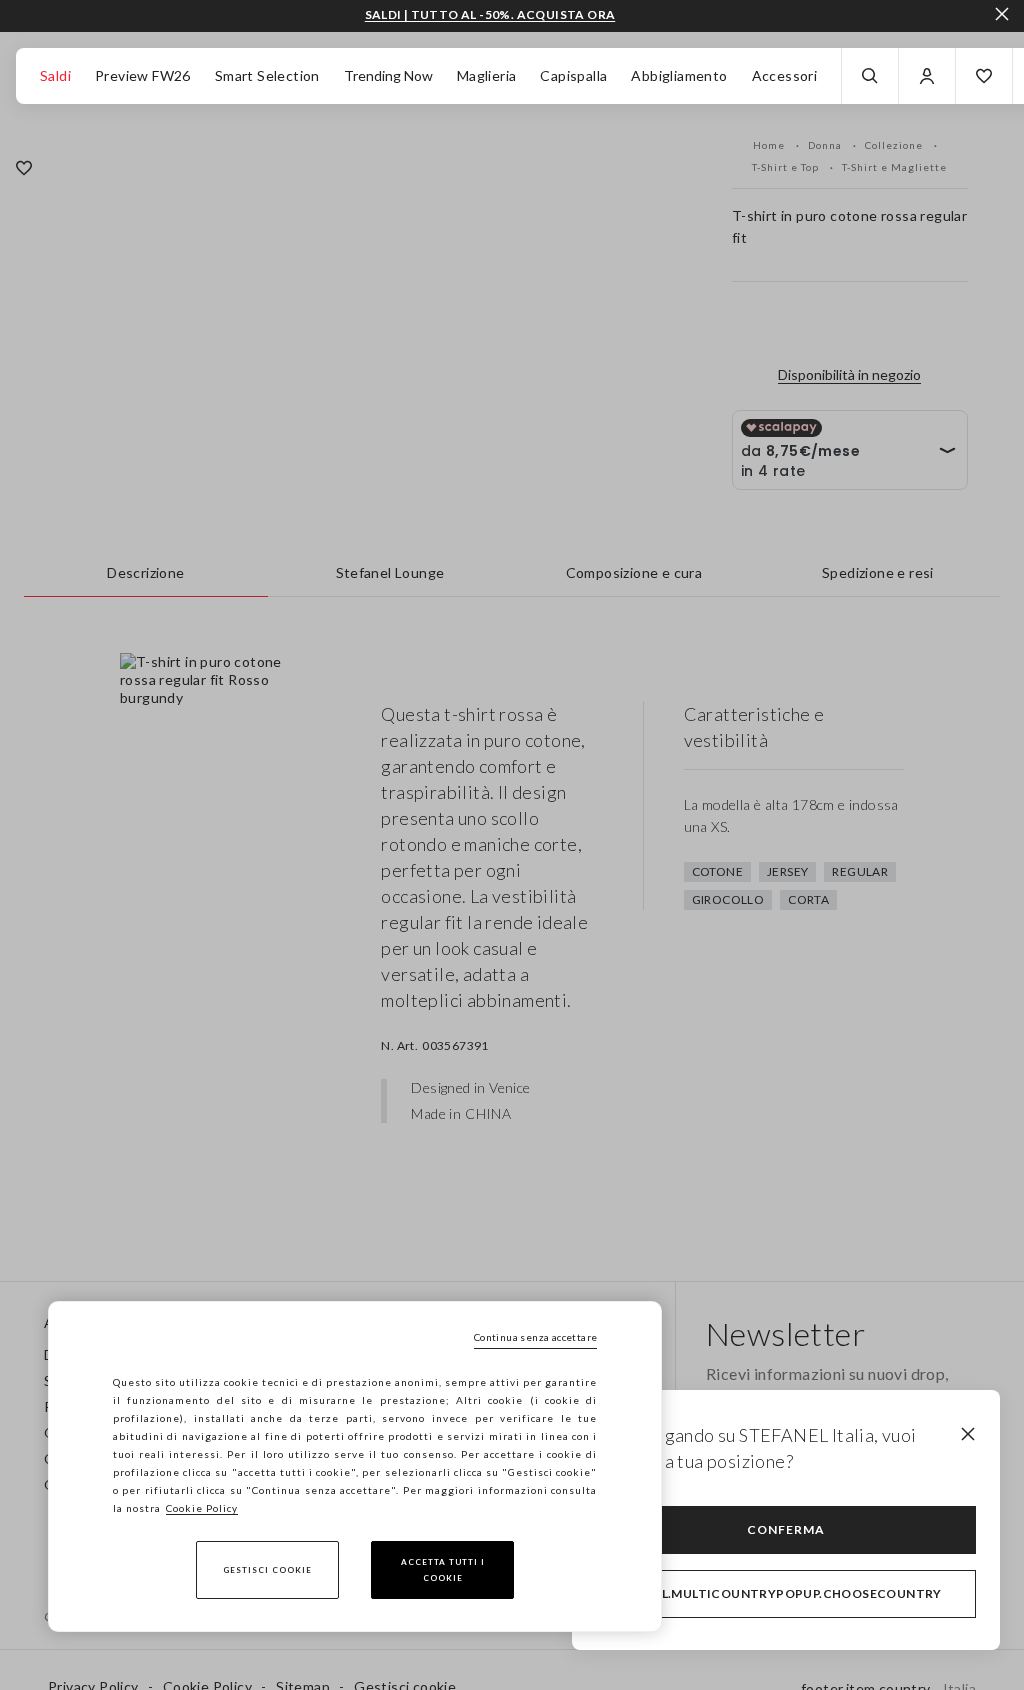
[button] (984, 76)
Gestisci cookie (267, 1570)
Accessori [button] (785, 75)
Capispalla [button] (573, 75)
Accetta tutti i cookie (443, 1570)
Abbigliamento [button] (679, 75)
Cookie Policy (202, 1508)
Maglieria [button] (487, 75)
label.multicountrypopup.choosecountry (786, 1593)
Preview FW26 (143, 75)
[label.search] (870, 76)
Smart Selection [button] (267, 75)
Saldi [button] (55, 75)
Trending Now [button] (388, 75)
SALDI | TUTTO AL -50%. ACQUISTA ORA (490, 15)
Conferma (786, 1529)
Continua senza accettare (536, 1337)
